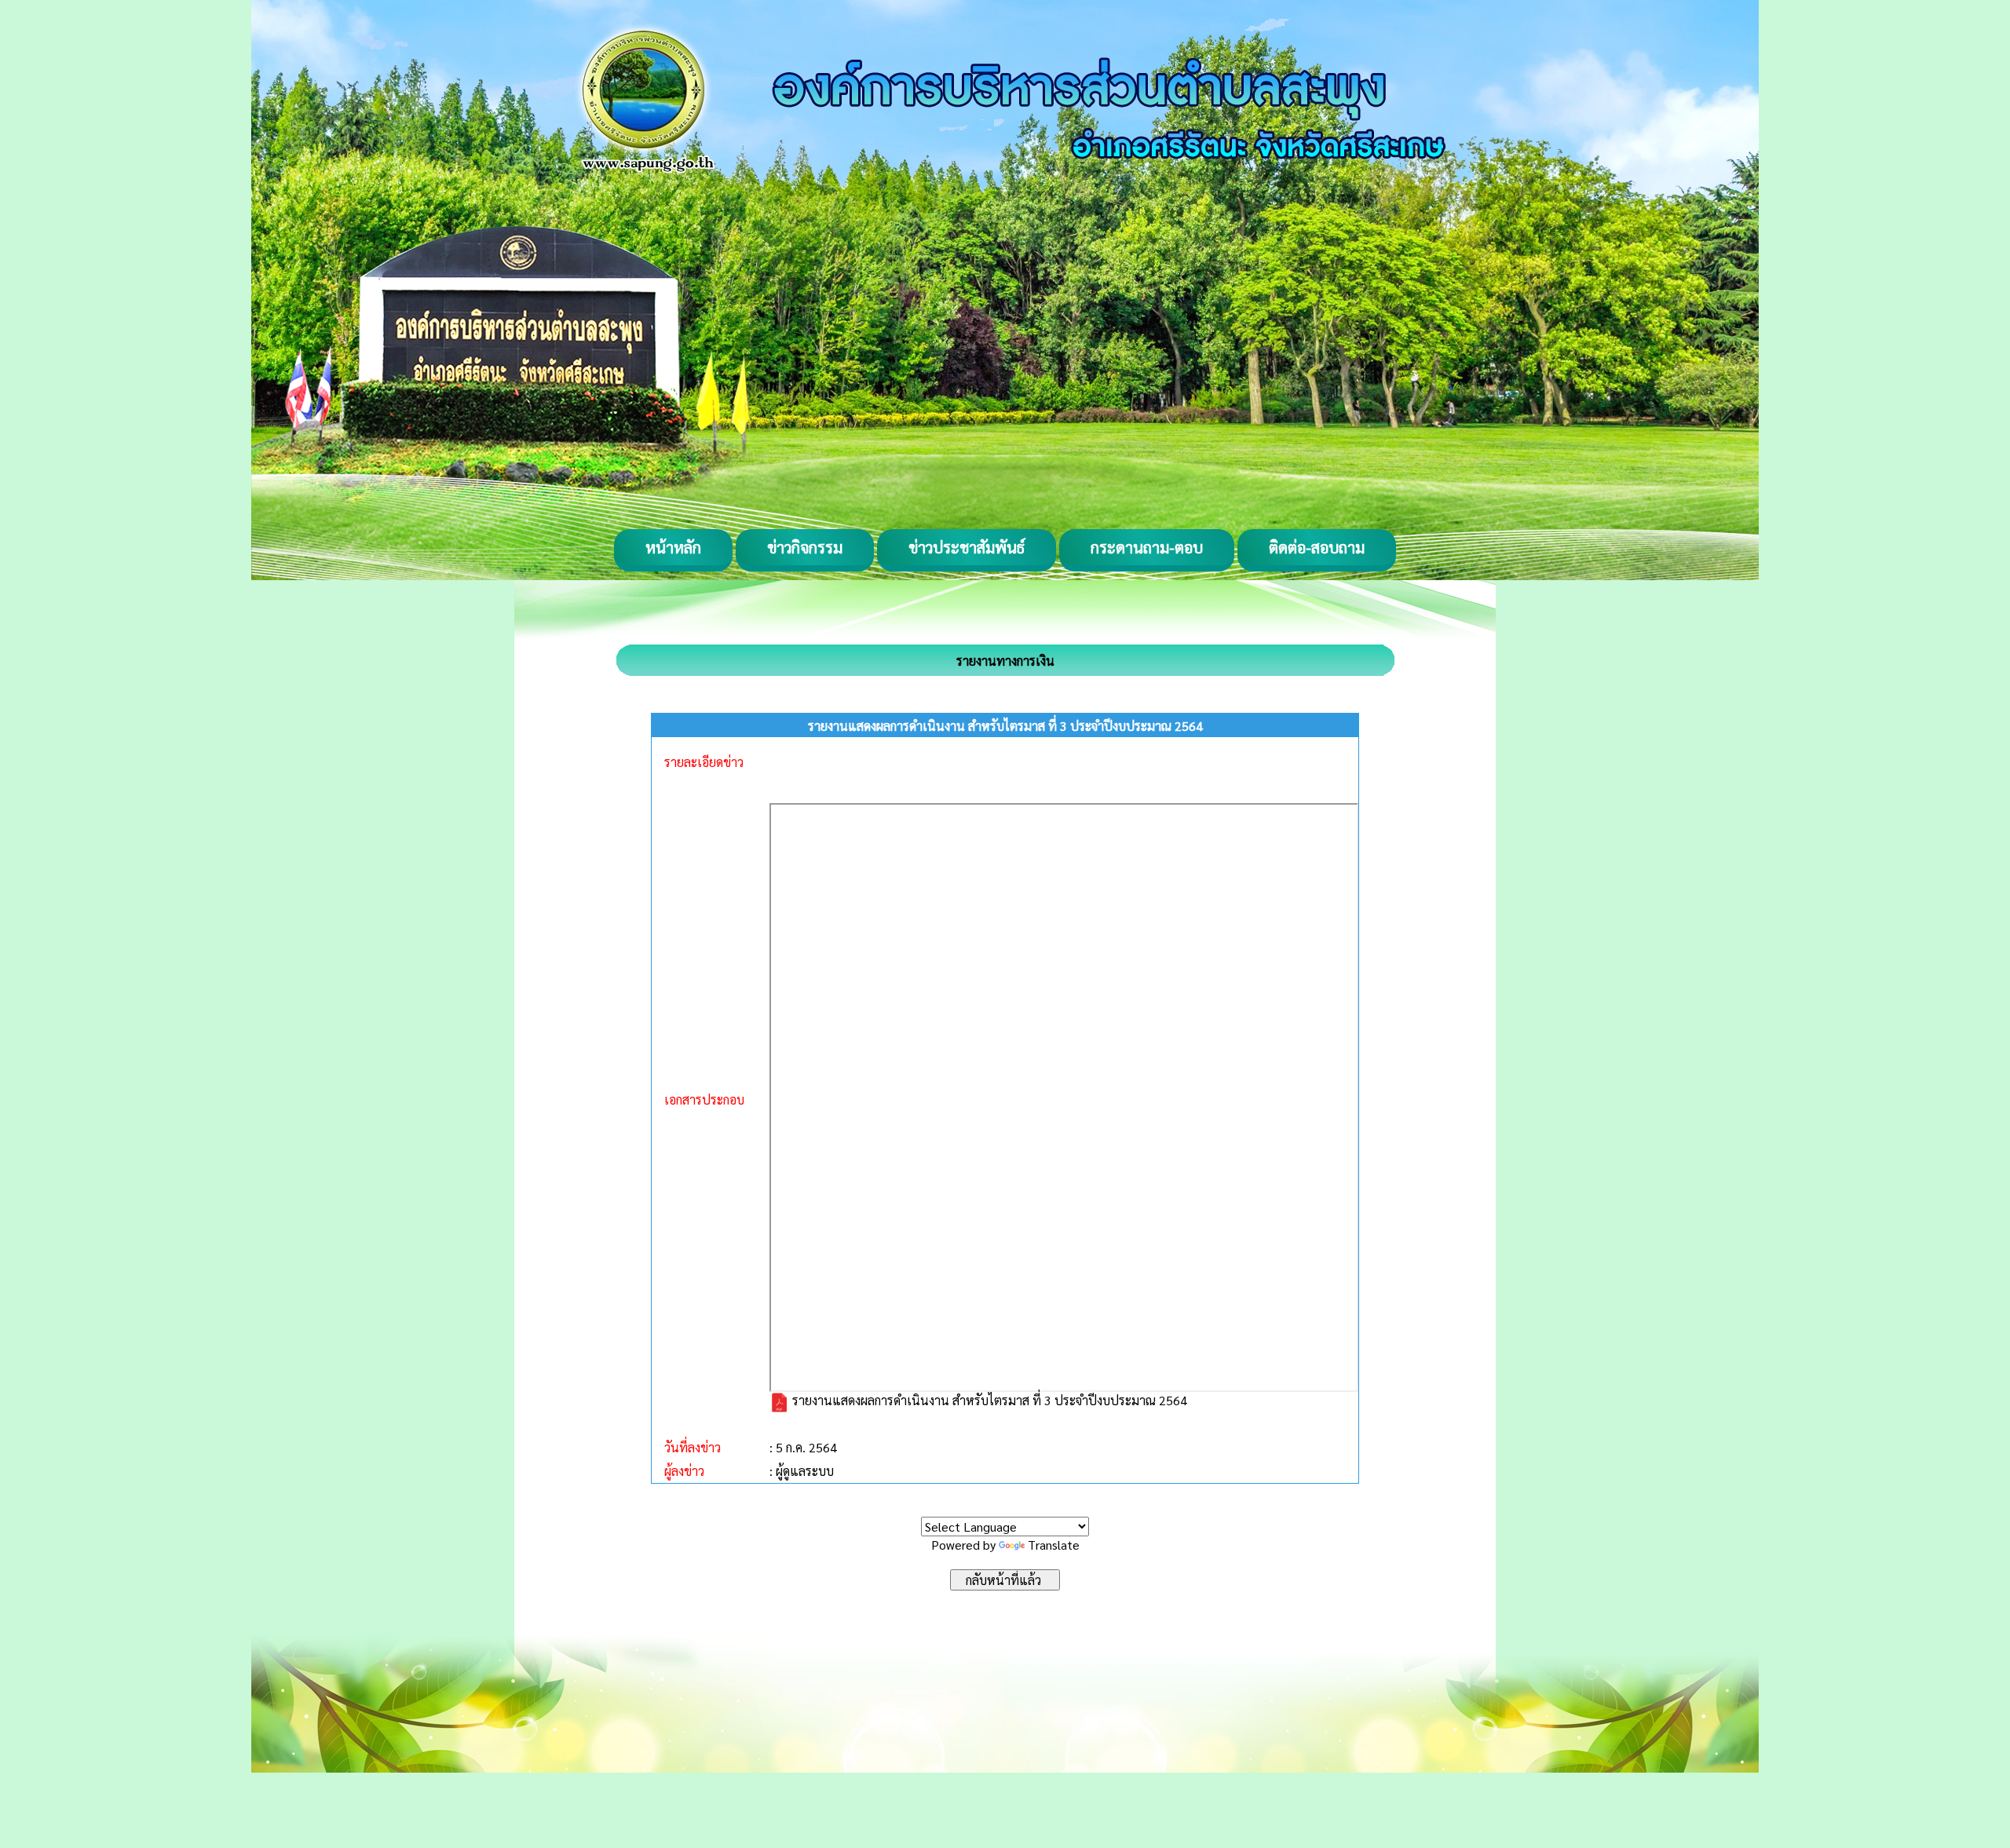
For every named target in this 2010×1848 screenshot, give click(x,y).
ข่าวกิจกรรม (805, 547)
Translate (1054, 1545)
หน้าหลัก (673, 547)
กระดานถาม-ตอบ (1147, 547)
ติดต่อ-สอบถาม (1317, 547)
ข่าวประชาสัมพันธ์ (967, 547)
